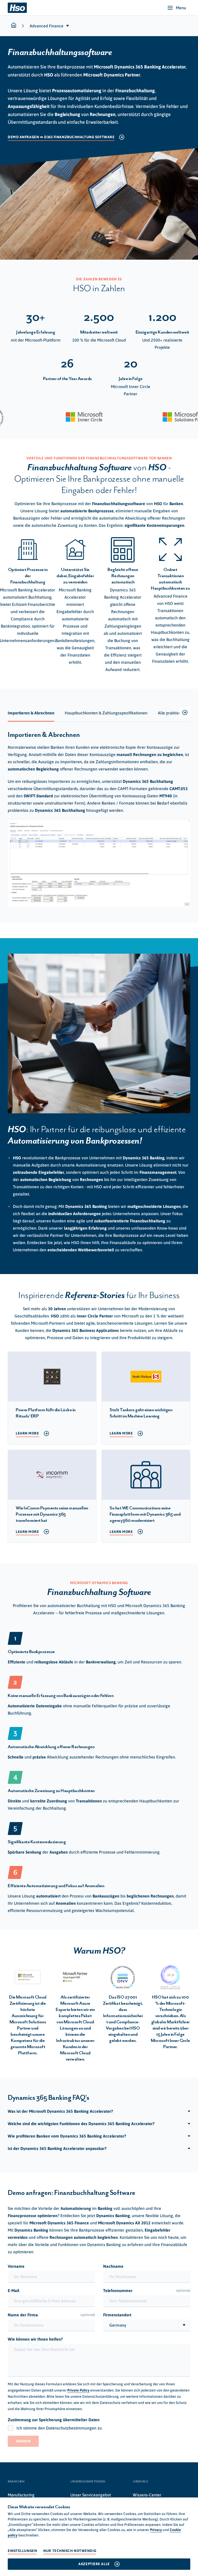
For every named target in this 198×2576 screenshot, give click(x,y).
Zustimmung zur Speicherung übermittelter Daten (54, 2420)
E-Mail (14, 2290)
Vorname (16, 2266)
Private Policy (78, 2390)
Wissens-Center (147, 2495)
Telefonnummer (147, 2290)
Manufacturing (21, 2495)
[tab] (31, 713)
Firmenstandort (117, 2315)
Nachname (113, 2266)
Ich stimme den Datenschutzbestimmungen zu (59, 2428)
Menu (181, 8)
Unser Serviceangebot (91, 2495)
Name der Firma (51, 2315)
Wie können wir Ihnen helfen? (35, 2339)
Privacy (156, 2530)
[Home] (17, 8)
